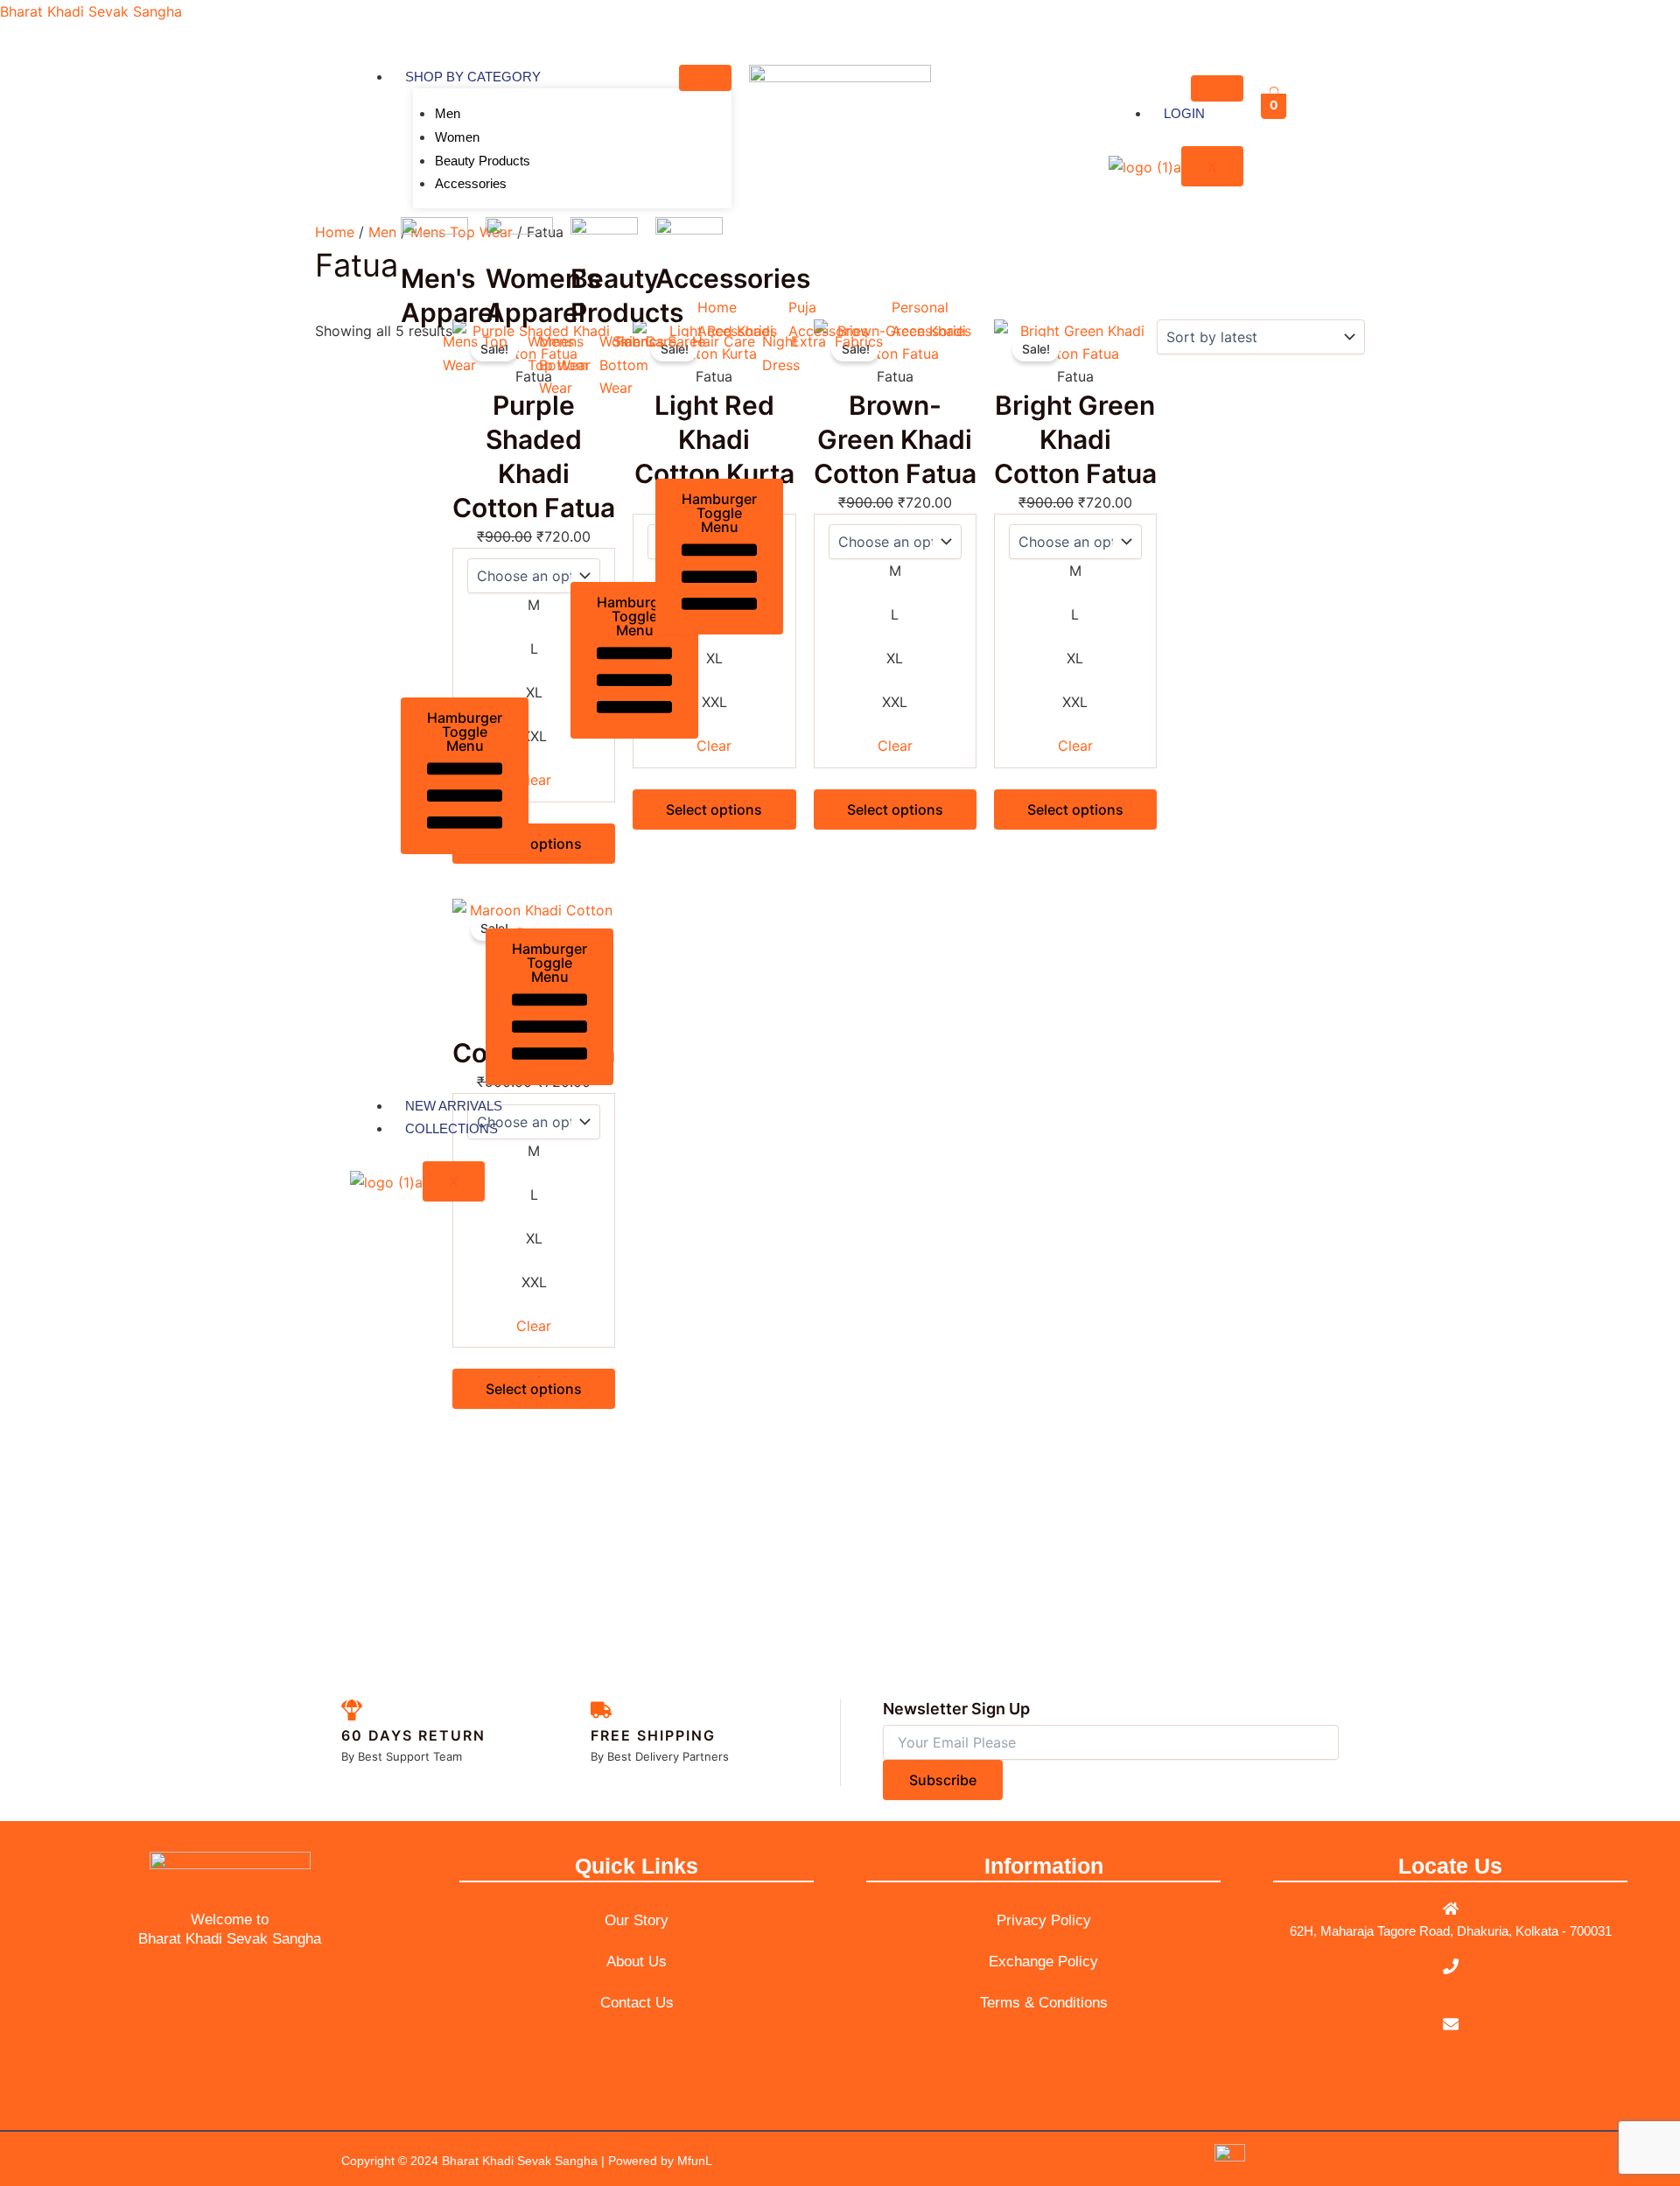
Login (1184, 113)
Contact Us (637, 2003)
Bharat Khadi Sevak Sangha (91, 11)
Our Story (637, 1920)
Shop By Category (473, 77)
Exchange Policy (1043, 1962)
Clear (1075, 746)
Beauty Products (483, 161)
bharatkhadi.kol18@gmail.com (1451, 2046)
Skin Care (644, 341)
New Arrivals (454, 1106)
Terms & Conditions (1044, 2003)
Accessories (471, 183)
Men (448, 113)
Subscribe (943, 1780)
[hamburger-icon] (705, 78)
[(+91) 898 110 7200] (1451, 1966)
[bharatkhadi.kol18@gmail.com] (1451, 2024)
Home (335, 232)
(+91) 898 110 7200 (1451, 1989)
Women (457, 137)
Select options (1075, 809)
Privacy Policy (1044, 1920)
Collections (451, 1128)
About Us (637, 1962)
